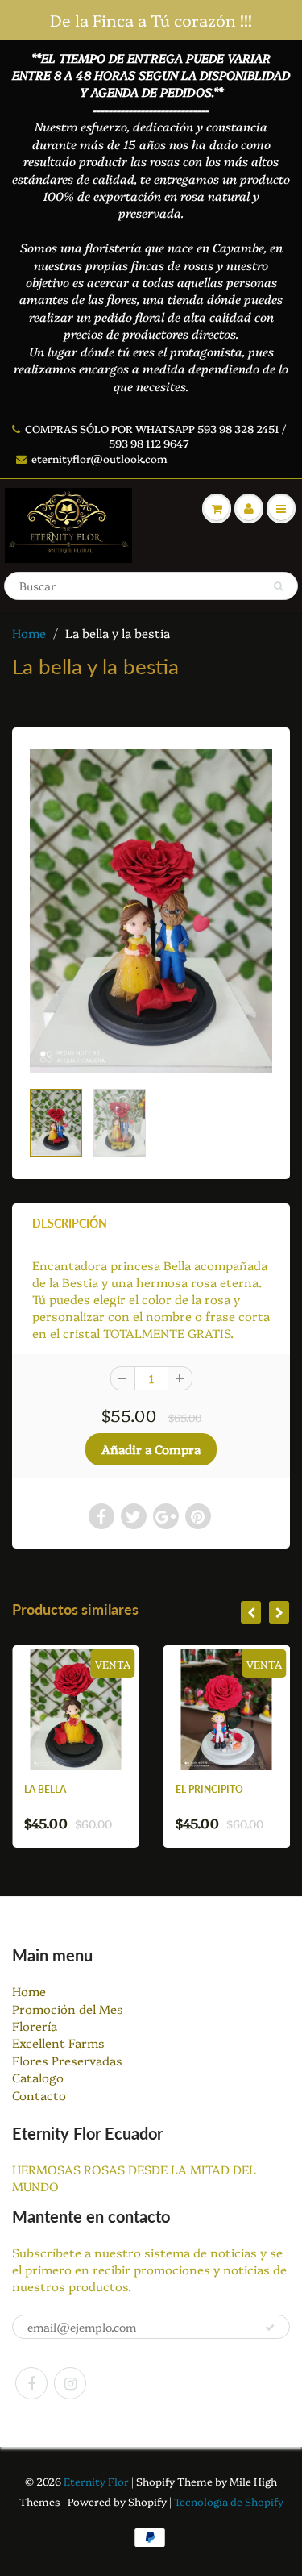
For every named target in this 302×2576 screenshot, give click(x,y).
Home (29, 633)
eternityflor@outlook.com (99, 458)
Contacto (39, 2095)
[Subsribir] (270, 2328)
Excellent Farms (58, 2042)
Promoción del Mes (68, 2009)
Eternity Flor (97, 2481)
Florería (35, 2026)
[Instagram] (70, 2383)
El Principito (186, 1789)
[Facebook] (31, 2383)
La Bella (22, 1789)
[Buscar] (278, 586)
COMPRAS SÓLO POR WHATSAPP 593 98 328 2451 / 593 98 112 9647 (155, 436)
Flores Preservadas (67, 2060)
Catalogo (38, 2077)
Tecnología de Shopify (229, 2501)
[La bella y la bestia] (151, 911)
